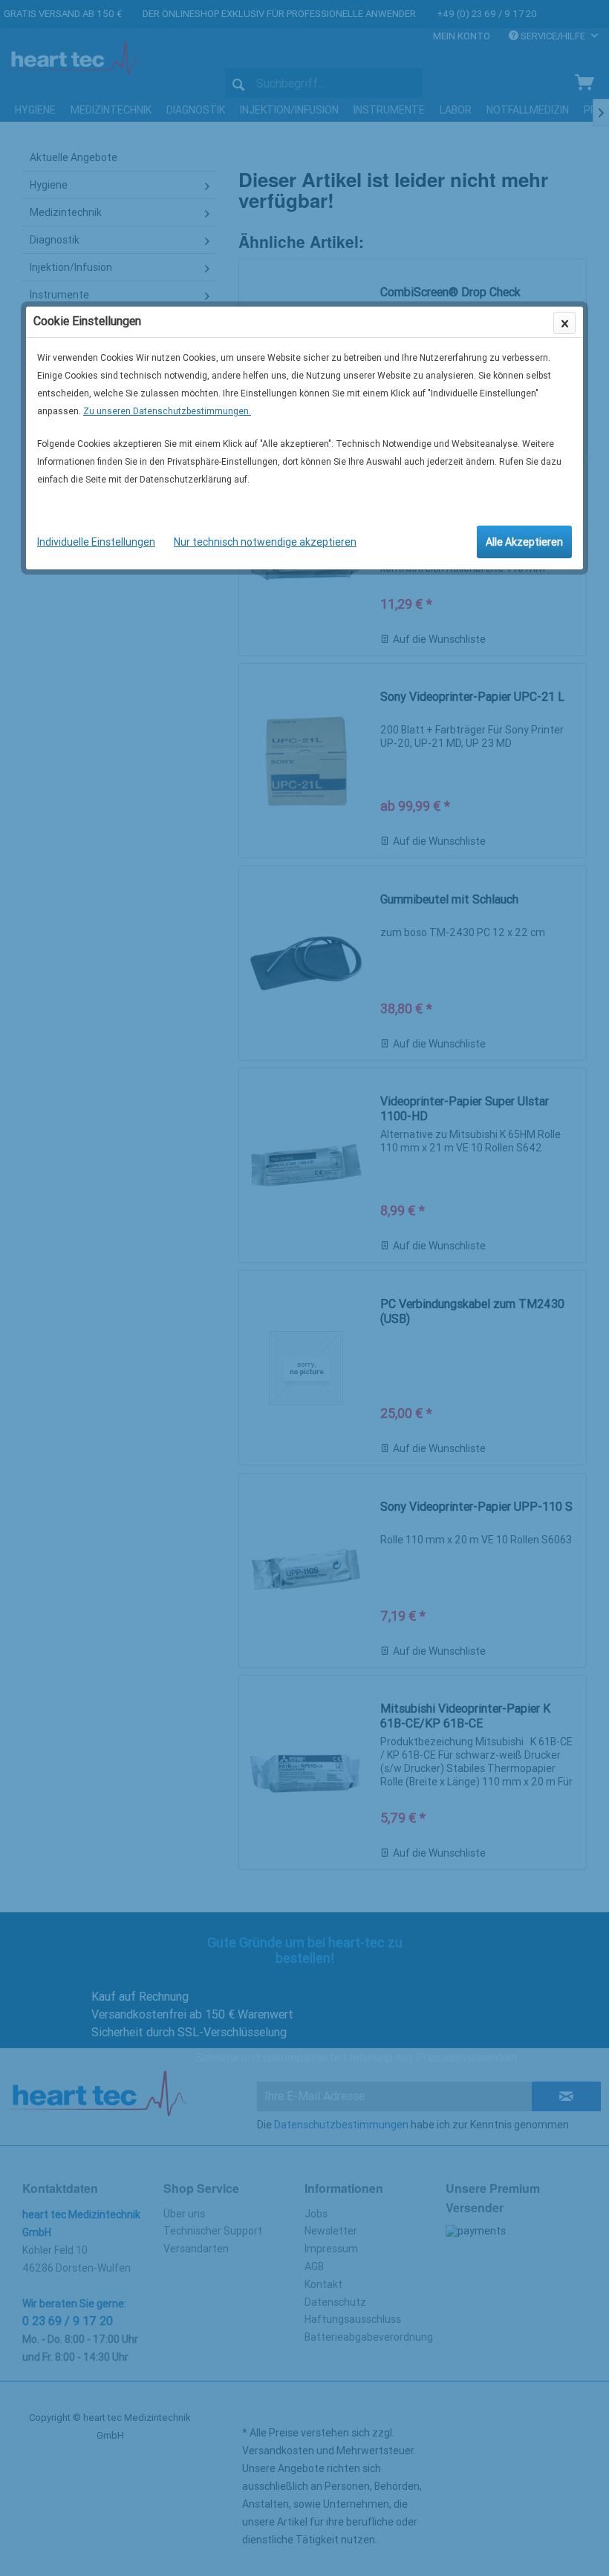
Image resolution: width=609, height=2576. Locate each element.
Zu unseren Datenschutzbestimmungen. (167, 411)
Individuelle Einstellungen (96, 542)
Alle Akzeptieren (524, 542)
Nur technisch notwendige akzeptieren (265, 542)
